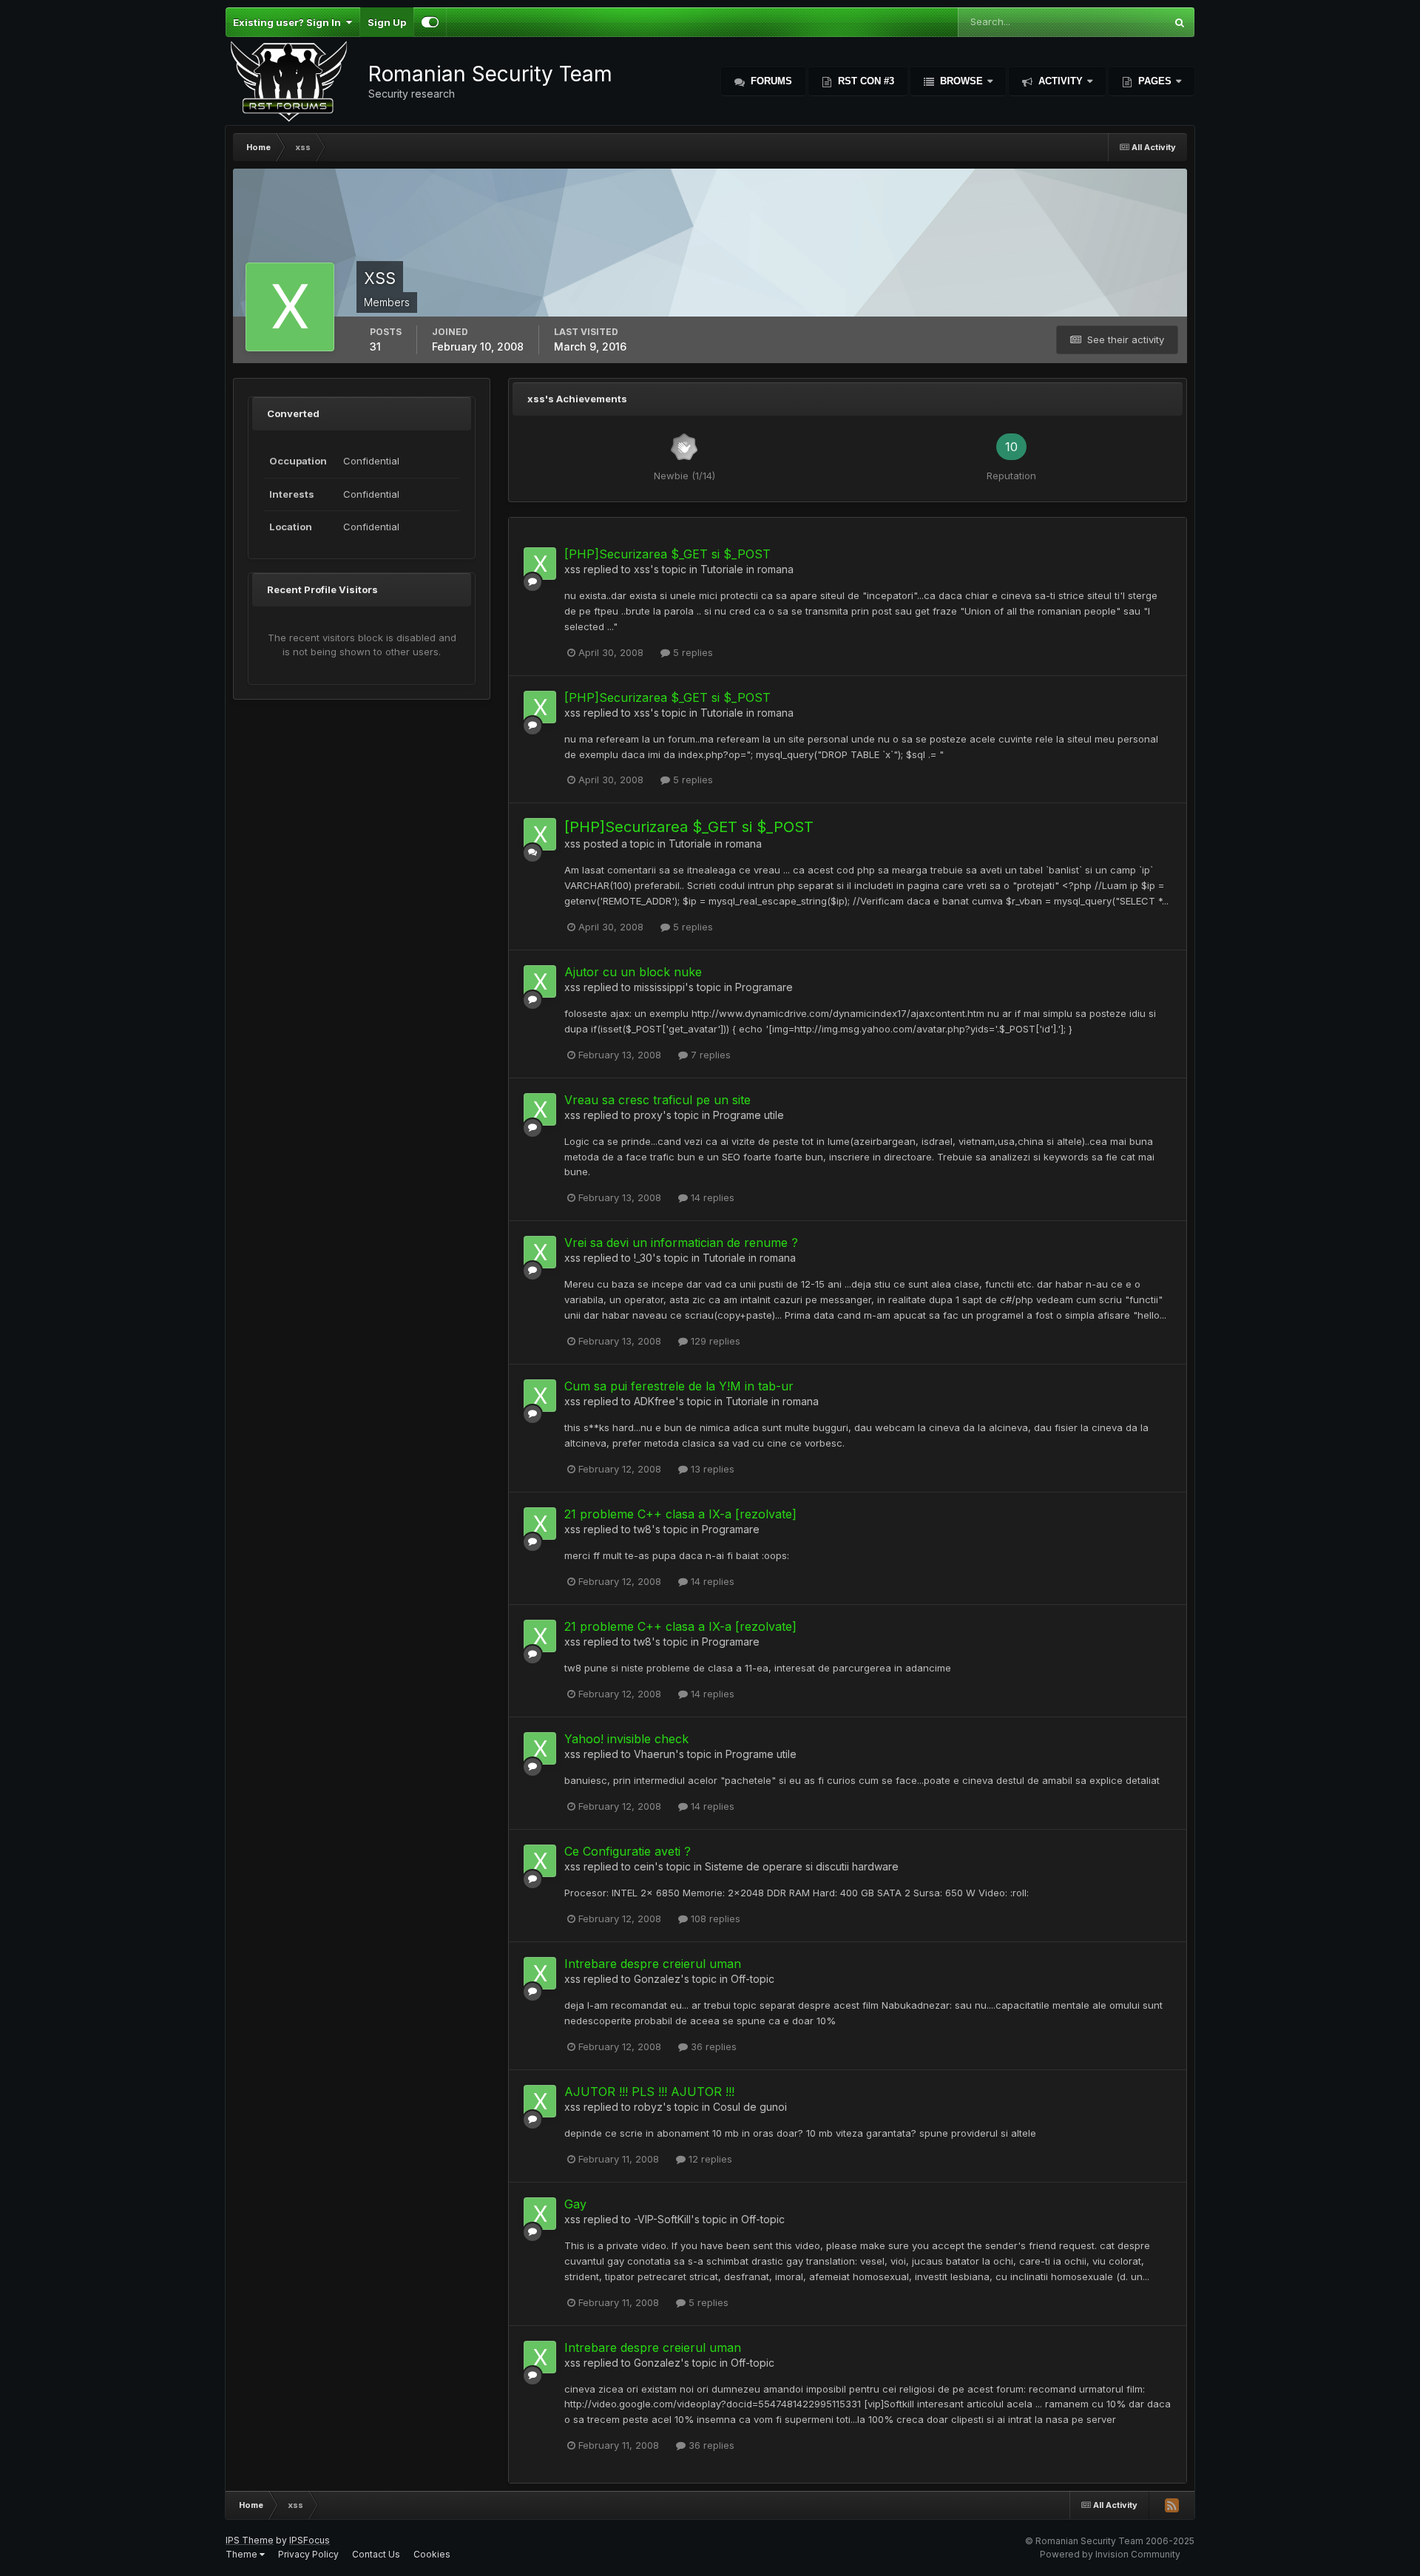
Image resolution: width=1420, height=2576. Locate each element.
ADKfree (655, 1401)
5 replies (692, 652)
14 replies (711, 1197)
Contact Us (376, 2554)
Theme (243, 2554)
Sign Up (387, 22)
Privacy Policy (308, 2554)
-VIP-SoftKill (662, 2219)
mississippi (659, 987)
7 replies (709, 1055)
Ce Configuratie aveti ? (628, 1851)
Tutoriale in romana (747, 569)
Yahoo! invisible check (626, 1739)
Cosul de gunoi (750, 2107)
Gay (575, 2204)
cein (644, 1866)
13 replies (711, 1469)
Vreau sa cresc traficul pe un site (657, 1100)
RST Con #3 (865, 81)
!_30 (643, 1258)
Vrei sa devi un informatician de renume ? (681, 1243)
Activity (1061, 81)
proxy (648, 1115)
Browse (961, 81)
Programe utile (748, 1115)
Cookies (432, 2554)
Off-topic (753, 1979)
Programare (764, 987)
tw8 (643, 1529)
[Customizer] (430, 22)
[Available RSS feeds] (1171, 2505)
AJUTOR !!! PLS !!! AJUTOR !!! (649, 2092)
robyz (648, 2107)
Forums (770, 81)
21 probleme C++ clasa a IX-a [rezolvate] (680, 1514)
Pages (1155, 81)
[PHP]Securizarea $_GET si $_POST (667, 554)
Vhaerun (655, 1754)
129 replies (714, 1341)
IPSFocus (310, 2540)
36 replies (712, 2046)
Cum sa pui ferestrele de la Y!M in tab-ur (679, 1386)
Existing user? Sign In (289, 22)
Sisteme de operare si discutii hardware (802, 1866)
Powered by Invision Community (1110, 2554)
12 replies (709, 2159)
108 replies (714, 1919)
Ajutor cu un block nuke (633, 972)
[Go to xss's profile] (540, 564)
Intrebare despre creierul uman (653, 1964)
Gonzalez (657, 1979)
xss (572, 569)
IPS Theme (250, 2540)
